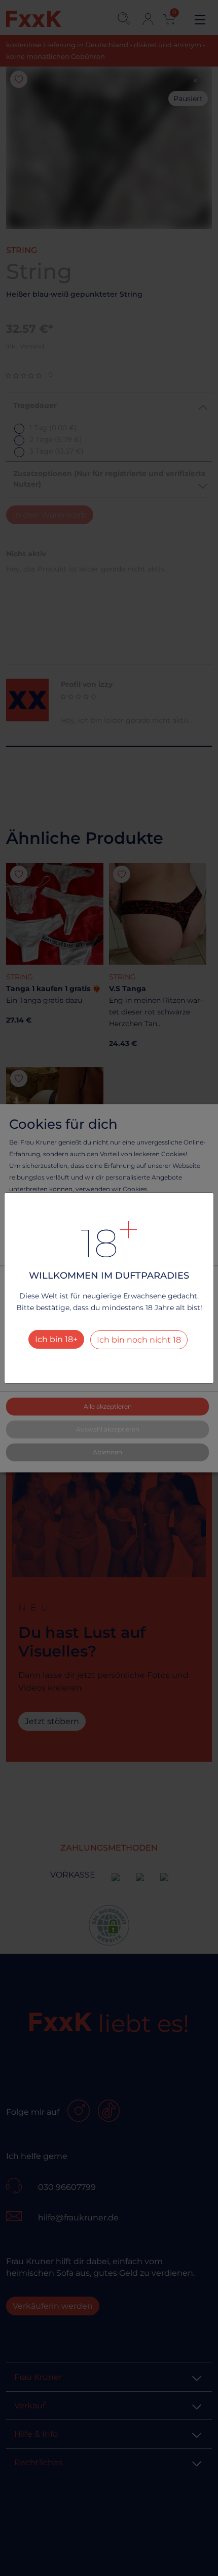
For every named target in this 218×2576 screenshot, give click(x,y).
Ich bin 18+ (56, 1339)
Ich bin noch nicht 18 (139, 1340)
